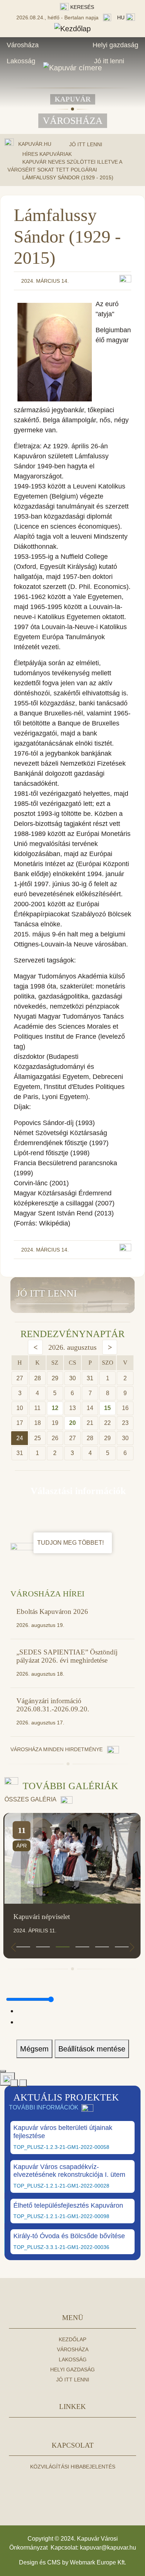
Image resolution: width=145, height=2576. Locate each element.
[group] (73, 1886)
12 (55, 1408)
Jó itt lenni (109, 61)
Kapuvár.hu (35, 144)
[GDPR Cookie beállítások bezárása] (3, 2071)
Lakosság (21, 61)
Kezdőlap (72, 2339)
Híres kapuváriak (47, 154)
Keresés (81, 7)
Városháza (23, 45)
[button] (23, 1947)
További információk (44, 2107)
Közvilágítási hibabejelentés (73, 2467)
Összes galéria (31, 1799)
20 (72, 1423)
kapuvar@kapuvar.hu (108, 2548)
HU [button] (122, 17)
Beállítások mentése (92, 2049)
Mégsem (34, 2049)
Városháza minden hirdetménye (57, 1749)
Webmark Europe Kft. (98, 2562)
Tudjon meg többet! (71, 1543)
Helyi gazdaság (115, 45)
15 (107, 1408)
